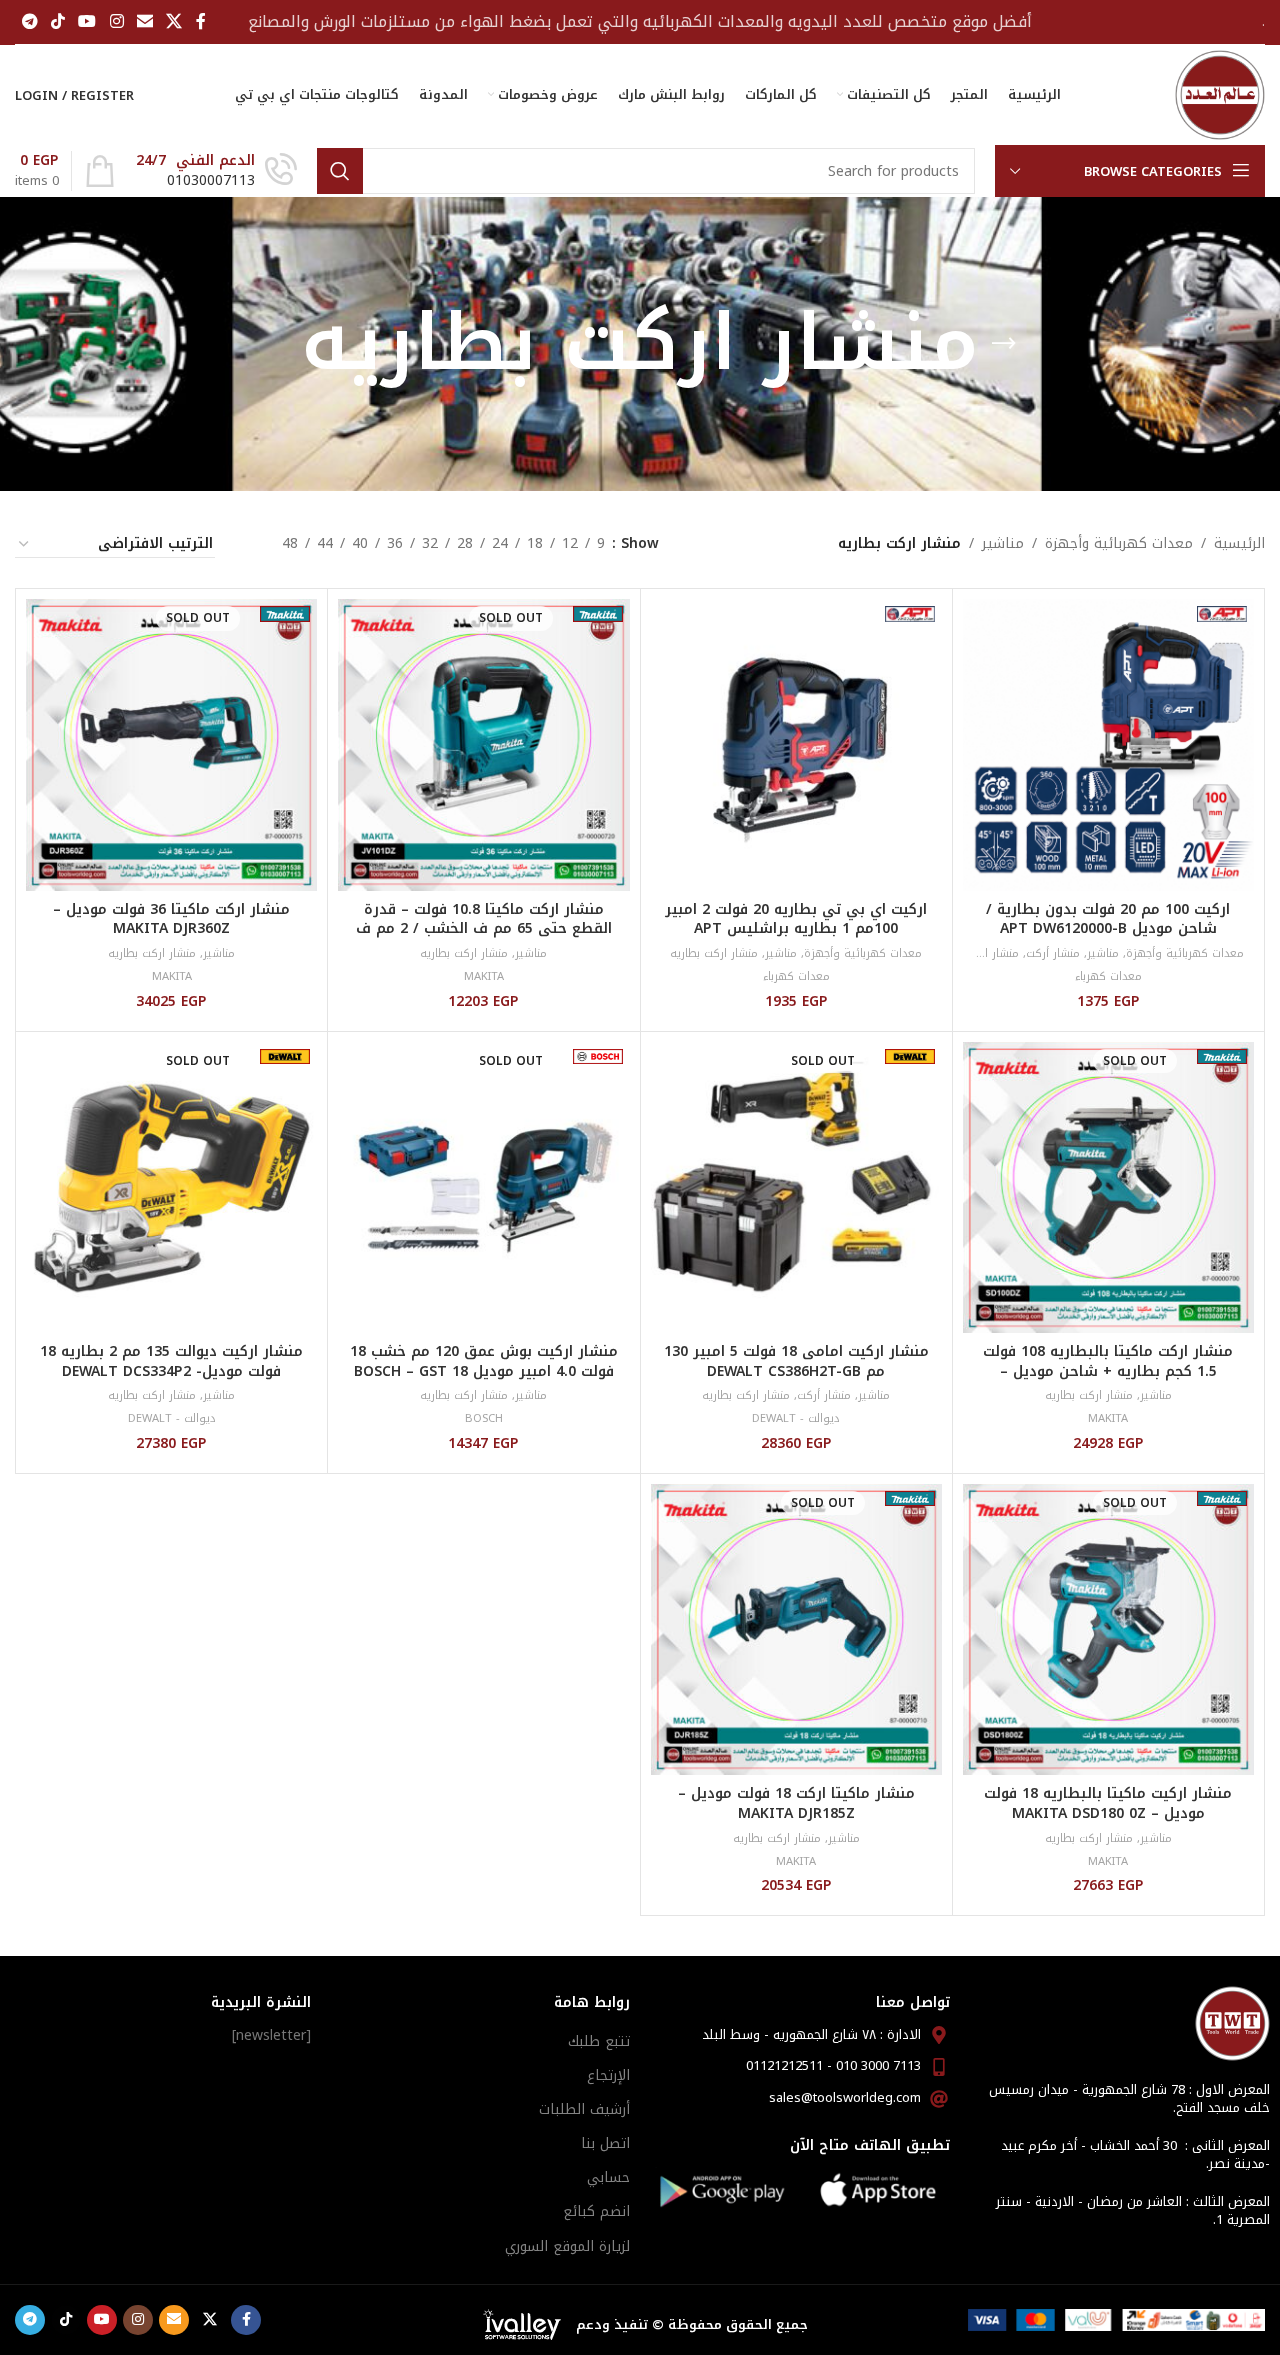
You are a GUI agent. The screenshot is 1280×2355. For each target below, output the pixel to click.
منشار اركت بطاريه (975, 953)
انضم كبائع (596, 2211)
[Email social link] (144, 21)
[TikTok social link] (57, 21)
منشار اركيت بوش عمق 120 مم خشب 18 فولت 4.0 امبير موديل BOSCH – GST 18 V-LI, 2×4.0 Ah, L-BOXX (484, 1371)
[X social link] (174, 21)
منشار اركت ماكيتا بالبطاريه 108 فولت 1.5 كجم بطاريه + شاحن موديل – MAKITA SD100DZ (1108, 1371)
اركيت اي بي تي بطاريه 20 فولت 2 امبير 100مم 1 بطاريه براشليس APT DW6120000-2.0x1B (796, 929)
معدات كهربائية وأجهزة (1119, 544)
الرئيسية (1239, 544)
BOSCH (484, 1418)
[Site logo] (1220, 94)
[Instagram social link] (116, 21)
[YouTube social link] (87, 21)
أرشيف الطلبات (584, 2109)
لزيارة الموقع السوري (567, 2246)
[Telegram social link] (29, 21)
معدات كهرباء (1108, 976)
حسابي (608, 2177)
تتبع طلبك (599, 2041)
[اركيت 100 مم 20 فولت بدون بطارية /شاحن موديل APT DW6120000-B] (1108, 744)
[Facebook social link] (201, 21)
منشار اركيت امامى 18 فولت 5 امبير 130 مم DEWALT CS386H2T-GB (796, 1361)
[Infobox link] (216, 171)
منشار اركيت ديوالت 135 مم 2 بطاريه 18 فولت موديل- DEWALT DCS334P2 (171, 1361)
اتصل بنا (605, 2143)
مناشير (1003, 544)
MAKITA (484, 976)
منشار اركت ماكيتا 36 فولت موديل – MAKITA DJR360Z (171, 919)
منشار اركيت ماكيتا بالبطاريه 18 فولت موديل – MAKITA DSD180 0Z (1108, 1803)
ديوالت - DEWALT (796, 1418)
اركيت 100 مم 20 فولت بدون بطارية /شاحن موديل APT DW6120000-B (1108, 919)
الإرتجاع (608, 2075)
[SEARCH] (340, 171)
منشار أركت (1053, 953)
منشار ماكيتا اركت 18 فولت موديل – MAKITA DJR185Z (796, 1803)
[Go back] (1004, 344)
